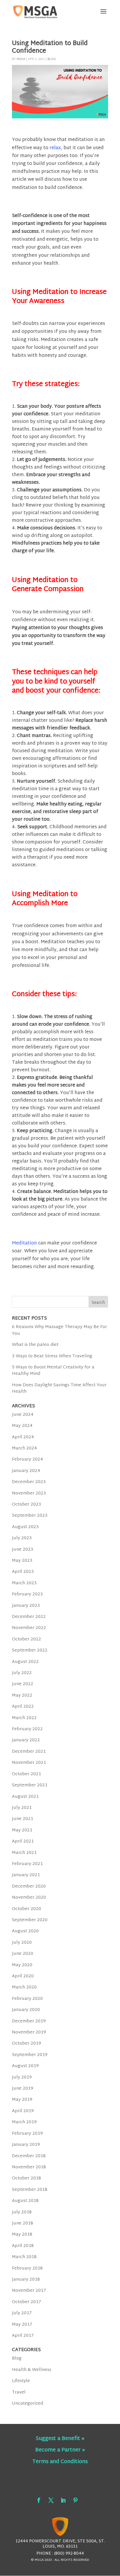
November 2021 (29, 1763)
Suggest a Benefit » (60, 2439)
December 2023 (29, 1482)
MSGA (21, 59)
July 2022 (22, 1673)
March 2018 (24, 2257)
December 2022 (29, 1617)
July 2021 (22, 1808)
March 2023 (24, 1583)
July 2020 (22, 1943)
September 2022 (30, 1651)
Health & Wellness (32, 2370)
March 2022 (24, 1718)
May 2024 (22, 1426)
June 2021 (23, 1819)
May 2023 (22, 1561)
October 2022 (27, 1639)
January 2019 (26, 2145)
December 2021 (29, 1752)
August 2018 (25, 2201)
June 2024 (23, 1415)
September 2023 (30, 1516)
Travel (19, 2392)
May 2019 (22, 2100)
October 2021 (27, 1774)
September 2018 (30, 2190)
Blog (52, 59)
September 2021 (30, 1785)
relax (55, 148)
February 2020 (27, 1999)
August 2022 (25, 1662)
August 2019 (25, 2066)
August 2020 (25, 1931)
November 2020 (29, 1898)
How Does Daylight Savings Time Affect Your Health (59, 1388)
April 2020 (23, 1976)
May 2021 (22, 1830)
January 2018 (26, 2280)
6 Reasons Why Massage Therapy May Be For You (59, 1330)
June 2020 (23, 1954)
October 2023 (27, 1505)
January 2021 (26, 1875)
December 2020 (29, 1887)
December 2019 (29, 2021)
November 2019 (29, 2032)
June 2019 (23, 2089)
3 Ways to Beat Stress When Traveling (52, 1356)
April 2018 (23, 2246)
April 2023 (23, 1572)
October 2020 (27, 1909)
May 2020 (22, 1965)
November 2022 (29, 1628)
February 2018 (27, 2268)
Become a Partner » (60, 2450)
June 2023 (23, 1550)
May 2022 (22, 1696)
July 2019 (22, 2077)
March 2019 (24, 2122)
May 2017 (22, 2325)
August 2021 (25, 1797)
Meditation (24, 1243)
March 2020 (24, 1987)
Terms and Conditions (60, 2462)
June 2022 (23, 1684)
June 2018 (23, 2223)
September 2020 (30, 1920)
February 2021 (27, 1864)
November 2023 (29, 1493)
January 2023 (26, 1606)
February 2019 (27, 2134)
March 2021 (24, 1853)
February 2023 (27, 1594)
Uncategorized (28, 2404)
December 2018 (29, 2156)
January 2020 (26, 2010)
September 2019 (30, 2055)
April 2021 (23, 1841)
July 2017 (22, 2313)
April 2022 (23, 1707)
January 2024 (26, 1471)
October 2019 (27, 2044)
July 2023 (22, 1538)
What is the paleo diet (35, 1345)
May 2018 (22, 2235)
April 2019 (23, 2111)
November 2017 (29, 2291)
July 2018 (22, 2212)
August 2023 (25, 1527)
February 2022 (27, 1729)
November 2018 (29, 2167)
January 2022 (26, 1740)
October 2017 (27, 2302)
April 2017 (23, 2336)
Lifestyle (21, 2381)
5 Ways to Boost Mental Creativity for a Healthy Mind (53, 1371)
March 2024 (24, 1448)
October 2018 (27, 2178)
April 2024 (23, 1437)
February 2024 (28, 1460)
